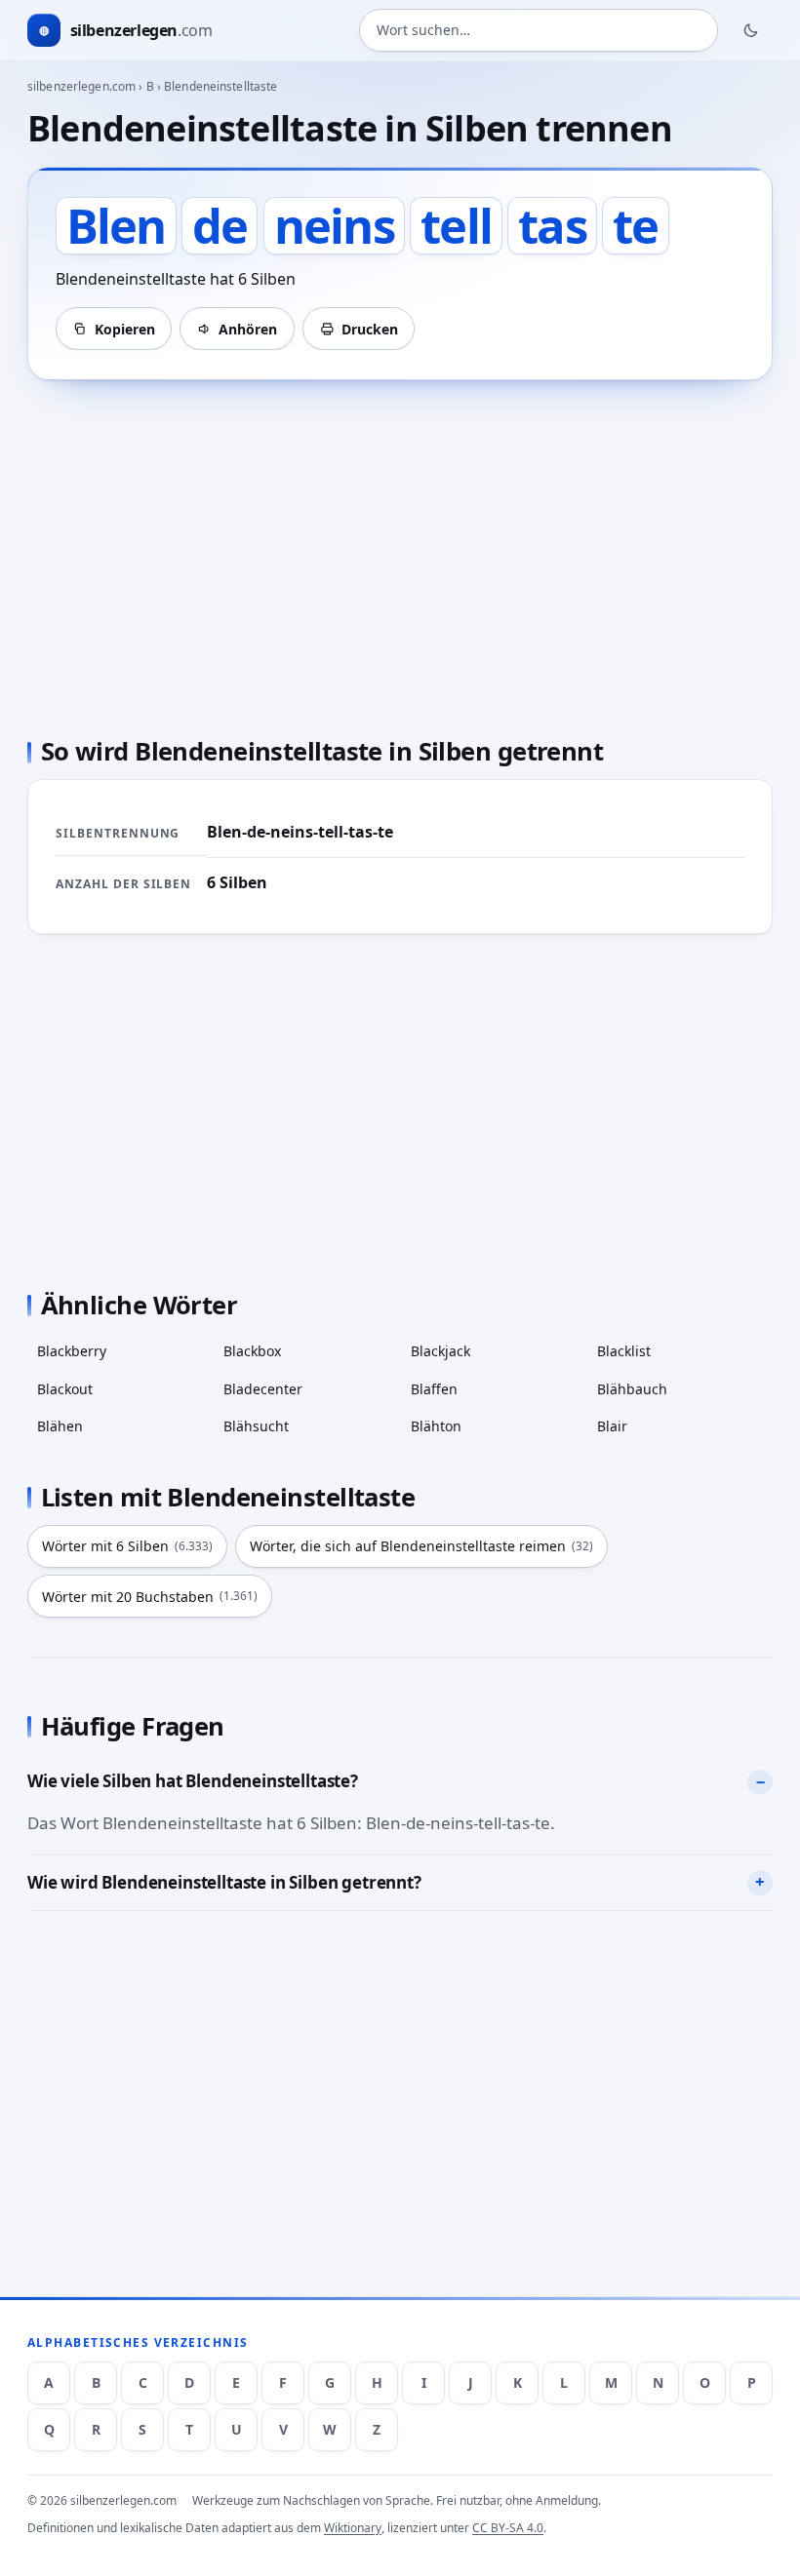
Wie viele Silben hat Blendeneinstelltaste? (193, 1781)
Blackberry (72, 1351)
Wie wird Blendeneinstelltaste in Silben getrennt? (224, 1882)
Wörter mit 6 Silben (127, 1546)
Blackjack (440, 1351)
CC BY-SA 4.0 (508, 2528)
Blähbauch (632, 1389)
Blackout (65, 1389)
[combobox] (539, 30)
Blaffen (434, 1389)
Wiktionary (353, 2528)
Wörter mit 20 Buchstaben (150, 1597)
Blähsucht (256, 1426)
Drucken (370, 329)
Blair (612, 1426)
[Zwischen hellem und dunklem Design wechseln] (751, 30)
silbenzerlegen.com (81, 86)
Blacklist (624, 1351)
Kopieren (125, 329)
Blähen (60, 1426)
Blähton (436, 1426)
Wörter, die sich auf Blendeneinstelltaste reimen (421, 1546)
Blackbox (252, 1351)
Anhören (248, 329)
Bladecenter (263, 1389)
